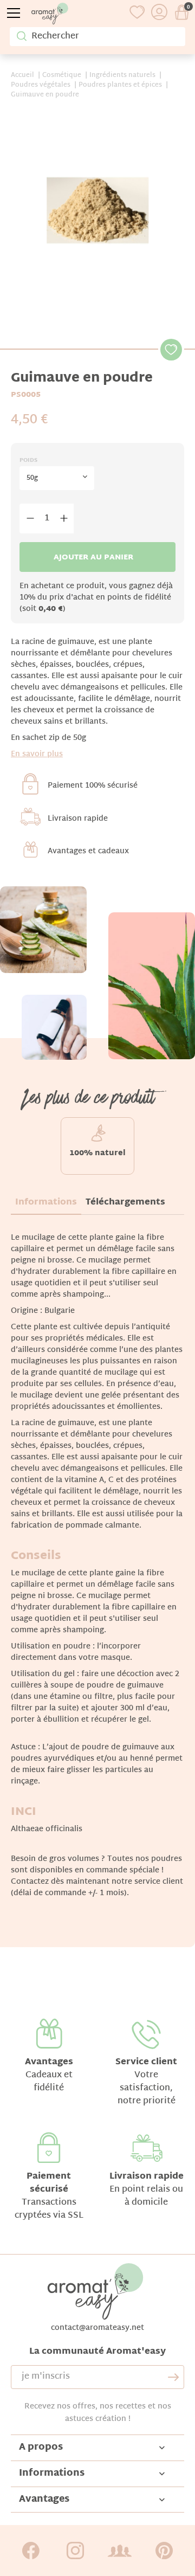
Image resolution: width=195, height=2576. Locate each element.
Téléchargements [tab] (125, 1203)
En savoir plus (37, 754)
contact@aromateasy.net (97, 2328)
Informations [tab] (46, 1203)
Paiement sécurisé (49, 2183)
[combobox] (57, 478)
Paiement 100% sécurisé (93, 786)
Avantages (49, 2062)
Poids (28, 461)
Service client (146, 2062)
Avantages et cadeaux (88, 851)
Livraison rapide (78, 819)
